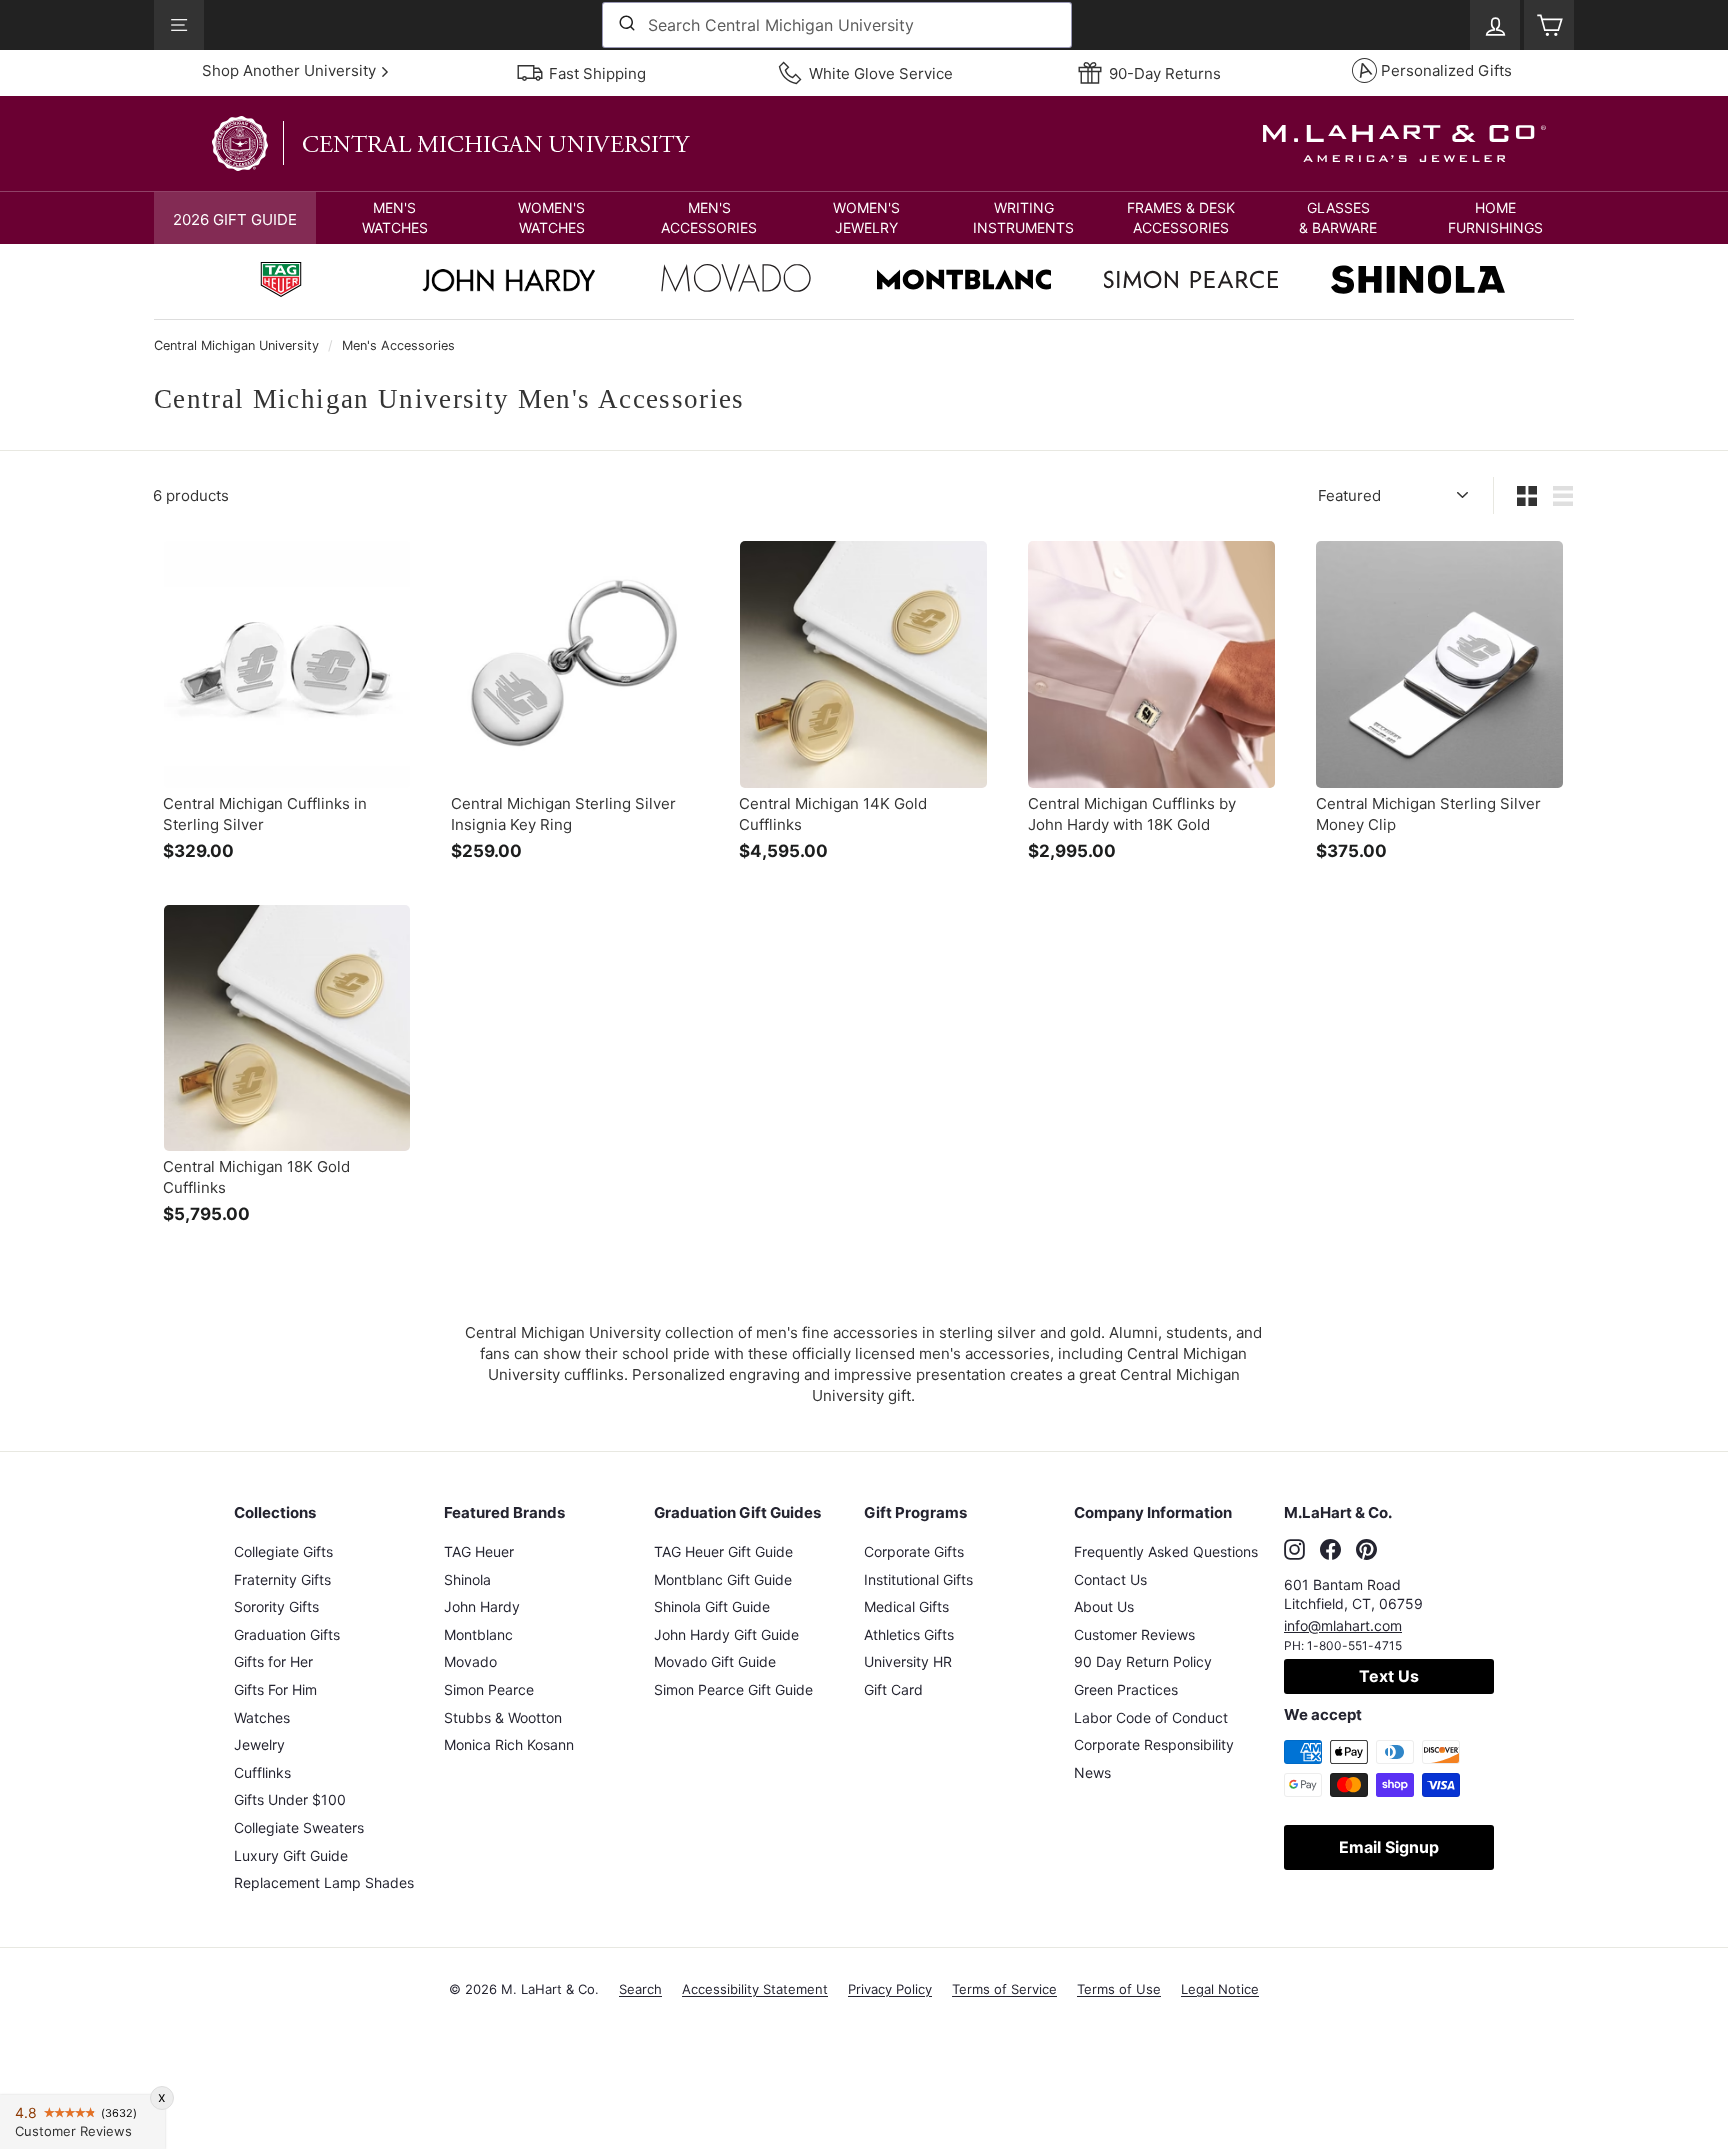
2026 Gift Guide (235, 219)
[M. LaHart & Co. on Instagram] (1294, 1549)
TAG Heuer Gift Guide (723, 1551)
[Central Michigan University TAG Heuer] (281, 282)
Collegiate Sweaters (299, 1827)
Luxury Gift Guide (291, 1855)
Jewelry (259, 1744)
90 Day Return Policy (1143, 1661)
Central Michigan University (236, 345)
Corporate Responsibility (1154, 1744)
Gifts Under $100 (290, 1799)
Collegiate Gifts (283, 1551)
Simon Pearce (489, 1689)
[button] (394, 218)
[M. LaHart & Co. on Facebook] (1330, 1549)
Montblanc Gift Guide (723, 1579)
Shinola (467, 1579)
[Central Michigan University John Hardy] (509, 285)
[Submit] (625, 25)
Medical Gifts (906, 1606)
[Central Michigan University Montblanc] (964, 282)
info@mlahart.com (1343, 1625)
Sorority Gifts (276, 1606)
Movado (470, 1661)
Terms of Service (1004, 1989)
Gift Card (893, 1689)
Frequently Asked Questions (1166, 1551)
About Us (1104, 1606)
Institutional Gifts (918, 1579)
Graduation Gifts (287, 1634)
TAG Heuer (479, 1551)
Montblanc (478, 1634)
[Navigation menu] (179, 25)
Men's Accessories (398, 345)
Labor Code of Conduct (1151, 1717)
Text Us (1389, 1676)
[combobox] (837, 25)
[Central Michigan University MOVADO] (736, 283)
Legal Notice (1220, 1989)
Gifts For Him (275, 1689)
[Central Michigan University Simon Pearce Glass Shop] (1191, 282)
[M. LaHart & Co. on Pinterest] (1366, 1549)
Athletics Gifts (909, 1634)
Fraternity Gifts (282, 1579)
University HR (908, 1661)
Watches (262, 1717)
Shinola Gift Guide (712, 1606)
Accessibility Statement (755, 1989)
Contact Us (1110, 1579)
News (1092, 1772)
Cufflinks (262, 1772)
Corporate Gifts (914, 1551)
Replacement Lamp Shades (324, 1882)
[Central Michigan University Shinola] (1418, 282)
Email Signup (1389, 1847)
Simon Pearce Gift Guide (733, 1689)
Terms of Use (1119, 1989)
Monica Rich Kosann (509, 1744)
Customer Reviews (1134, 1634)
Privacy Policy (890, 1989)
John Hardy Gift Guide (726, 1634)
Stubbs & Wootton (503, 1717)
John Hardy (482, 1606)
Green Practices (1126, 1689)
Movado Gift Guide (715, 1661)
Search (640, 1989)
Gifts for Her (273, 1661)
